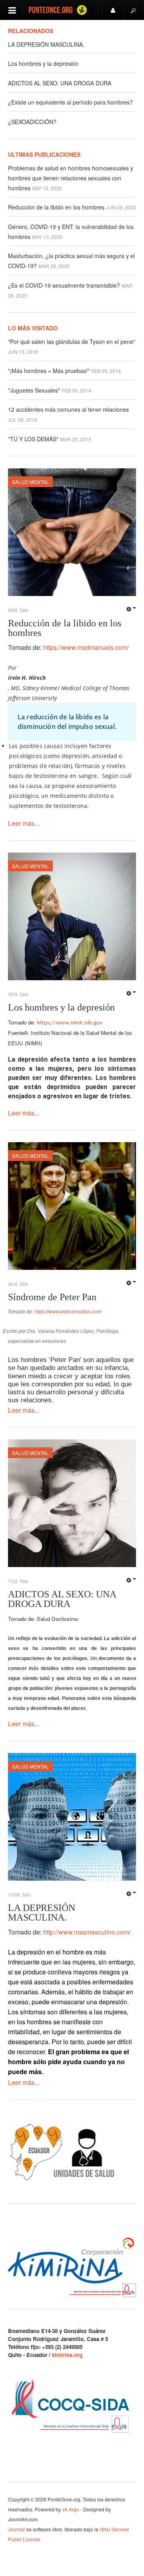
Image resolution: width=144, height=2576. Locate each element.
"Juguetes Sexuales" (35, 390)
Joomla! (17, 2529)
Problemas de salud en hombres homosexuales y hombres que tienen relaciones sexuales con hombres (71, 178)
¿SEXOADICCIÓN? (32, 122)
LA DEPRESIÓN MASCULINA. (46, 44)
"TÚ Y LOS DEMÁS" (34, 439)
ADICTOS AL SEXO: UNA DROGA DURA (60, 83)
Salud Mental (30, 482)
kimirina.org (67, 2355)
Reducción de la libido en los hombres (57, 207)
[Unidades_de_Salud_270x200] (62, 2151)
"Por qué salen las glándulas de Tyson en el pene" (72, 341)
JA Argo (71, 2509)
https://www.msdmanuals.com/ (86, 647)
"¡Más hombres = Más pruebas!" (50, 371)
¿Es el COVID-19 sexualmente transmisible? (65, 285)
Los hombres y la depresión (43, 63)
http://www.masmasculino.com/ (87, 1932)
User (113, 10)
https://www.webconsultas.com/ (68, 1312)
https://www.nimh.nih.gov (70, 1023)
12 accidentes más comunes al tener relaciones (68, 409)
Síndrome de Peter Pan (52, 1297)
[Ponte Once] (60, 10)
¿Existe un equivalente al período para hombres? (70, 102)
